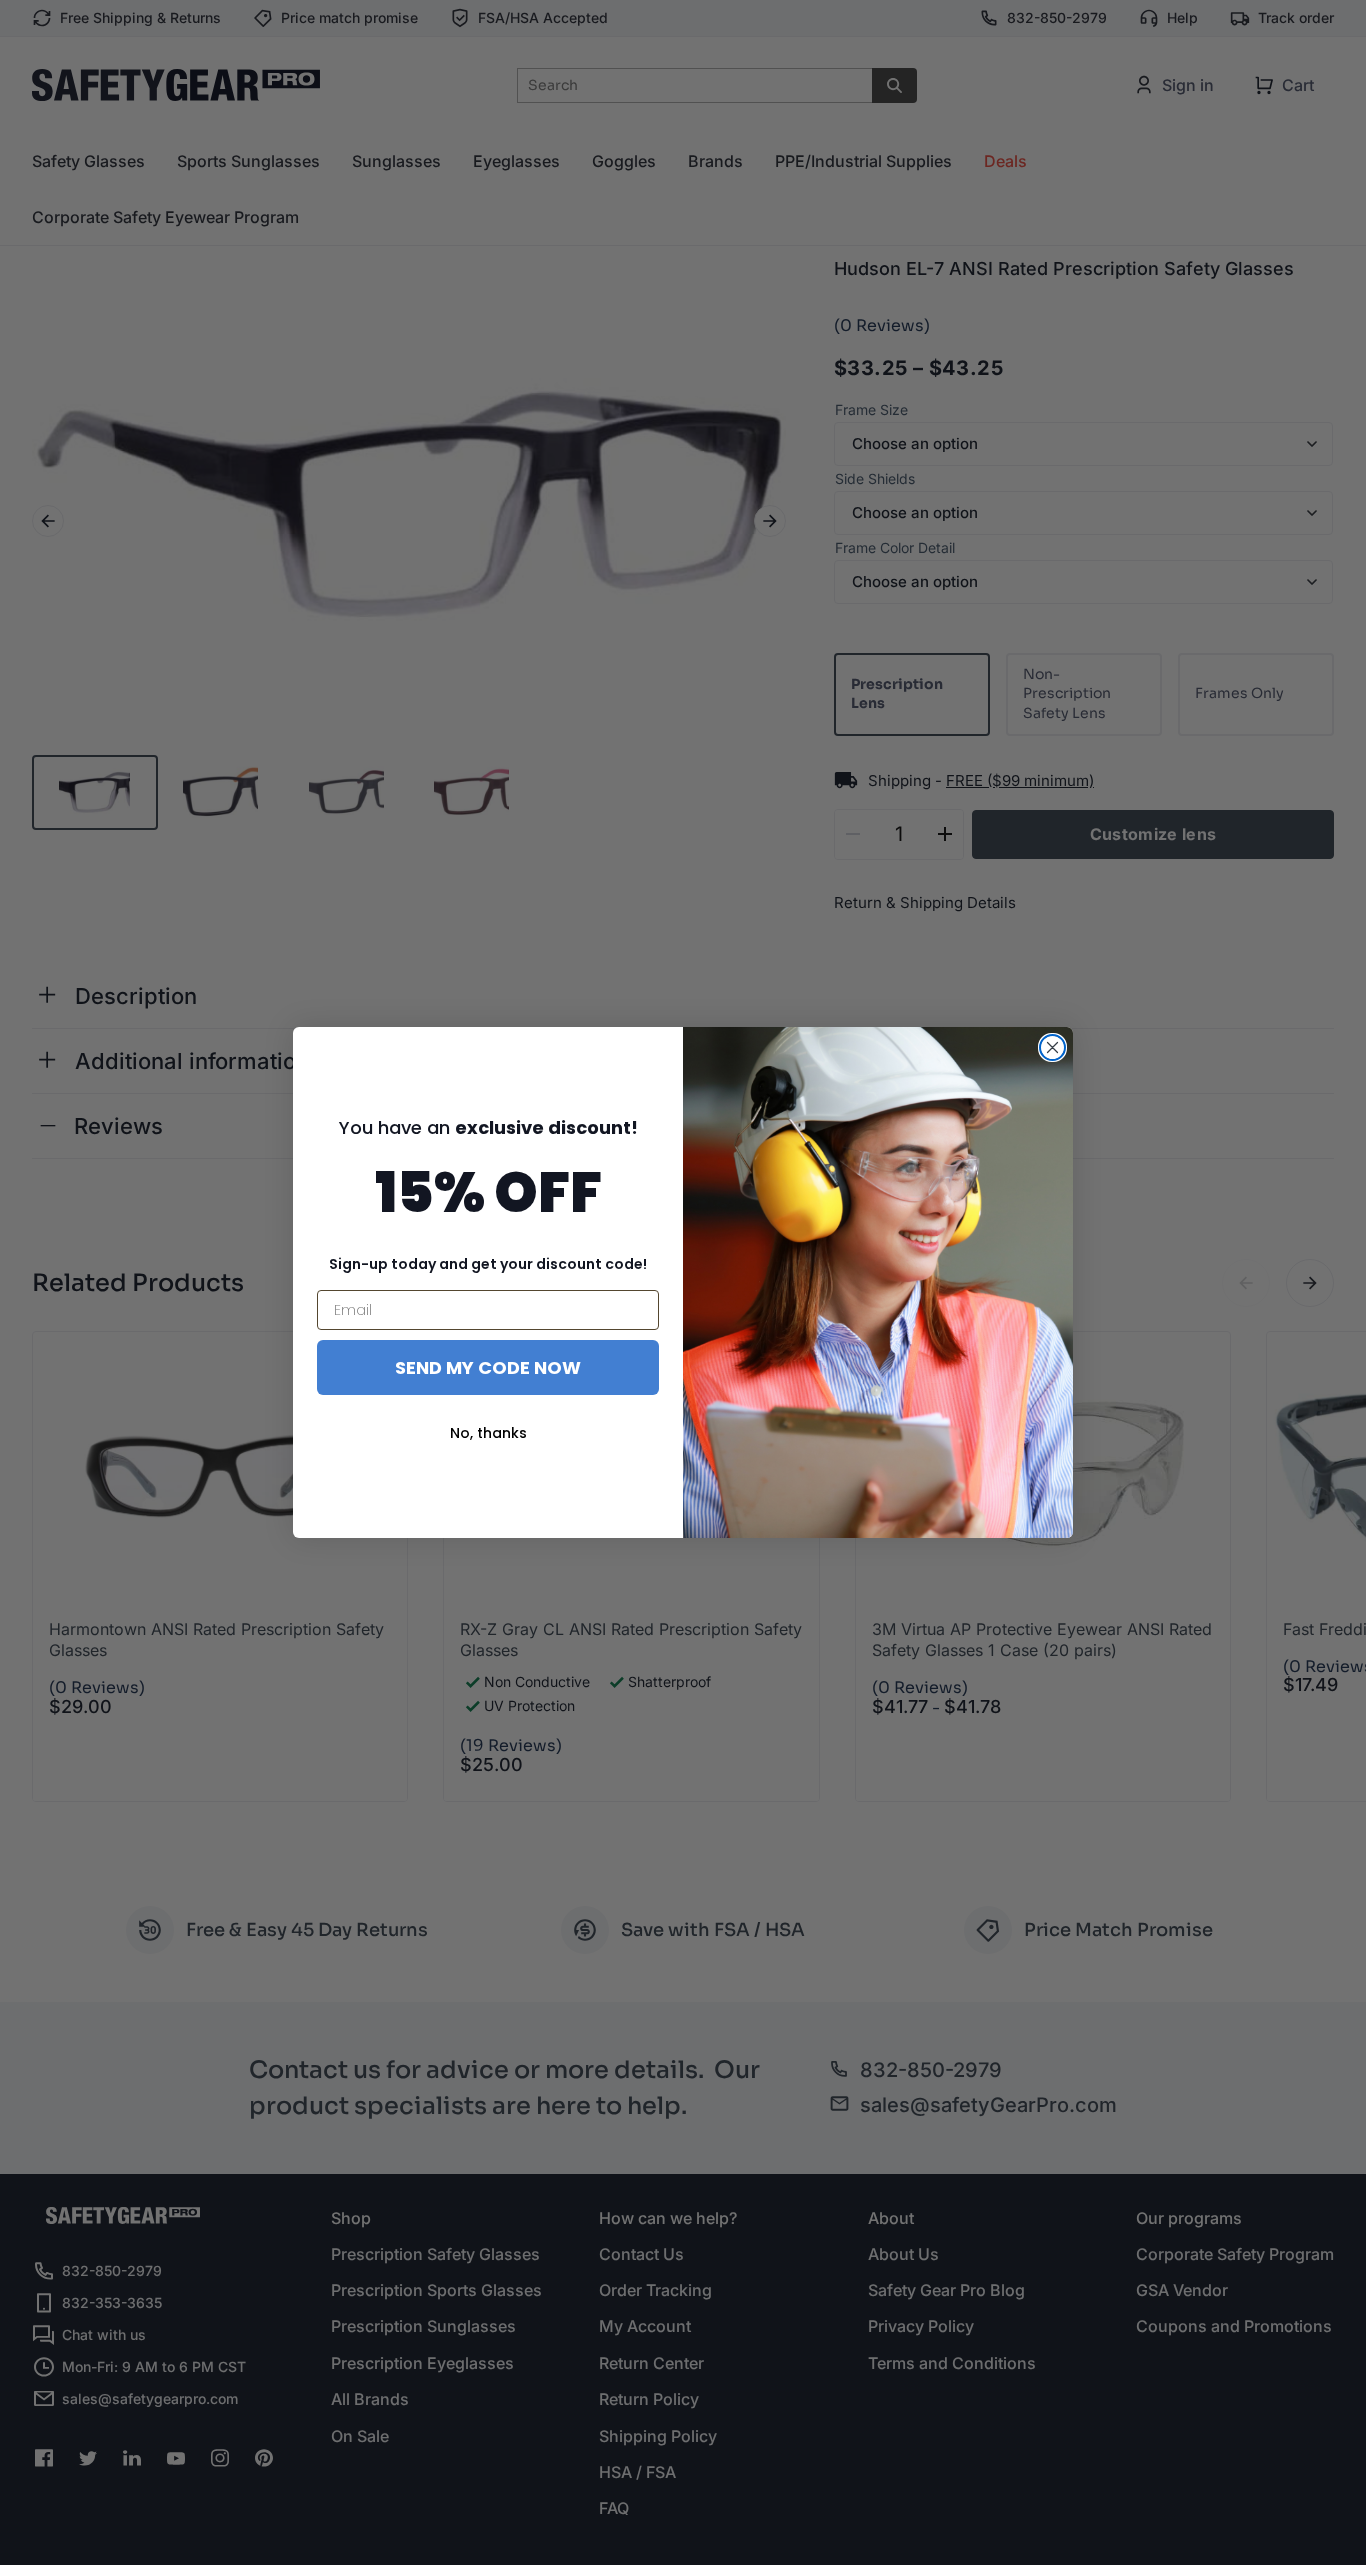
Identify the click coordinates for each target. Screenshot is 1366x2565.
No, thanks (488, 1433)
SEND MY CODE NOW (488, 1367)
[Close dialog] (1052, 1047)
